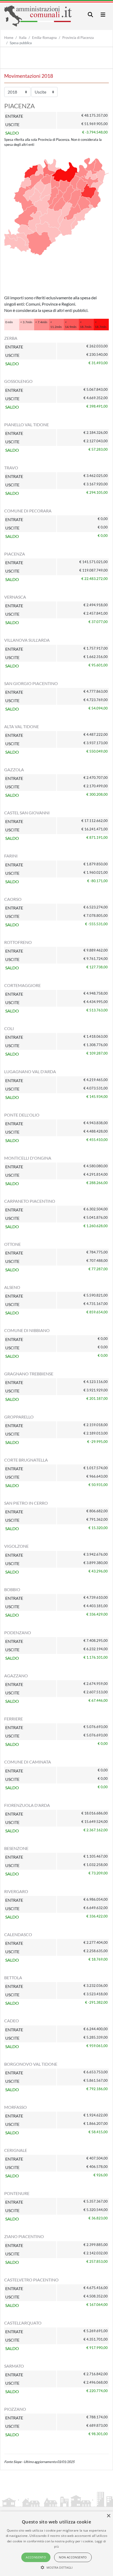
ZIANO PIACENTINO (24, 2236)
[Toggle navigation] (90, 15)
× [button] (108, 2516)
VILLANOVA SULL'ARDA (27, 640)
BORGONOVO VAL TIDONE (31, 2064)
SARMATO (14, 2366)
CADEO (12, 2021)
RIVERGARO (16, 1891)
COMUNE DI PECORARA (28, 511)
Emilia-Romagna (44, 38)
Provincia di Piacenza (78, 38)
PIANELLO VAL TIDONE (27, 425)
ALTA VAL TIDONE (22, 726)
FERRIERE (14, 1719)
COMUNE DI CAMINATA (28, 1762)
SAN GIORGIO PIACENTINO (31, 683)
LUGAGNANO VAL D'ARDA (30, 1071)
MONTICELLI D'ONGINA (28, 1158)
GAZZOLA (14, 770)
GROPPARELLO (19, 1417)
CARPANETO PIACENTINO (30, 1201)
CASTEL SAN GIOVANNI (27, 813)
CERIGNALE (16, 2150)
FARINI (11, 856)
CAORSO (13, 899)
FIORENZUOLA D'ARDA (27, 1805)
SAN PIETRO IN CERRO (26, 1503)
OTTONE (12, 1244)
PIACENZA (15, 554)
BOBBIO (12, 1589)
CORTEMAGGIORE (22, 985)
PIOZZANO (15, 2409)
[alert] (56, 2544)
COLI (9, 1028)
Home (9, 38)
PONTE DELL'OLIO (22, 1115)
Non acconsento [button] (73, 2557)
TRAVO (11, 468)
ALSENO (12, 1287)
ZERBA (11, 338)
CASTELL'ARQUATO (23, 2323)
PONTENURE (17, 2193)
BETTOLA (13, 1978)
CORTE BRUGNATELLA (26, 1460)
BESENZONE (16, 1848)
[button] (57, 2567)
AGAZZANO (16, 1676)
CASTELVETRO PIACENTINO (31, 2280)
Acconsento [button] (36, 2557)
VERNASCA (15, 597)
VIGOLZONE (16, 1546)
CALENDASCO (18, 1934)
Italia (23, 38)
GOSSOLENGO (18, 381)
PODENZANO (18, 1633)
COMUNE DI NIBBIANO (27, 1330)
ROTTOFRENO (18, 942)
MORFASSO (16, 2107)
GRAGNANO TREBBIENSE (29, 1374)
